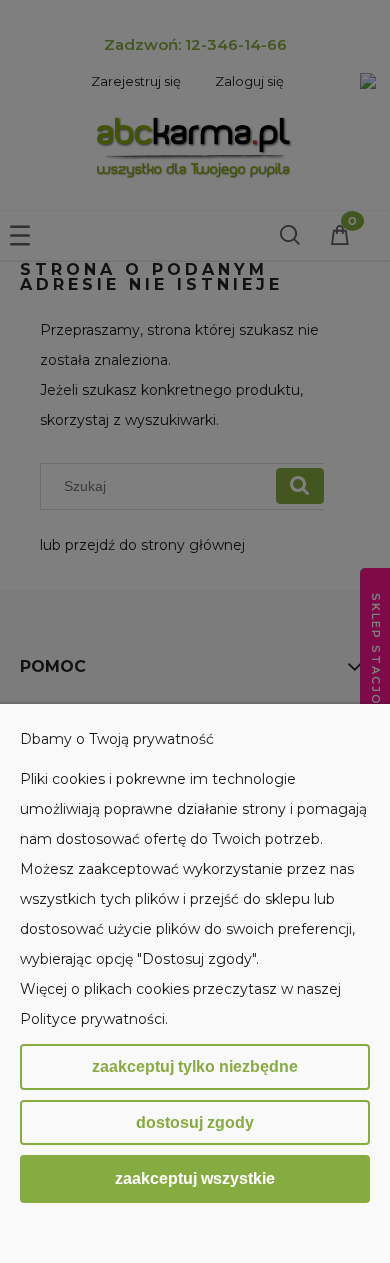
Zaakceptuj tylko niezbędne (195, 1066)
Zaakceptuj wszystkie (195, 1178)
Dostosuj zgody (195, 1122)
